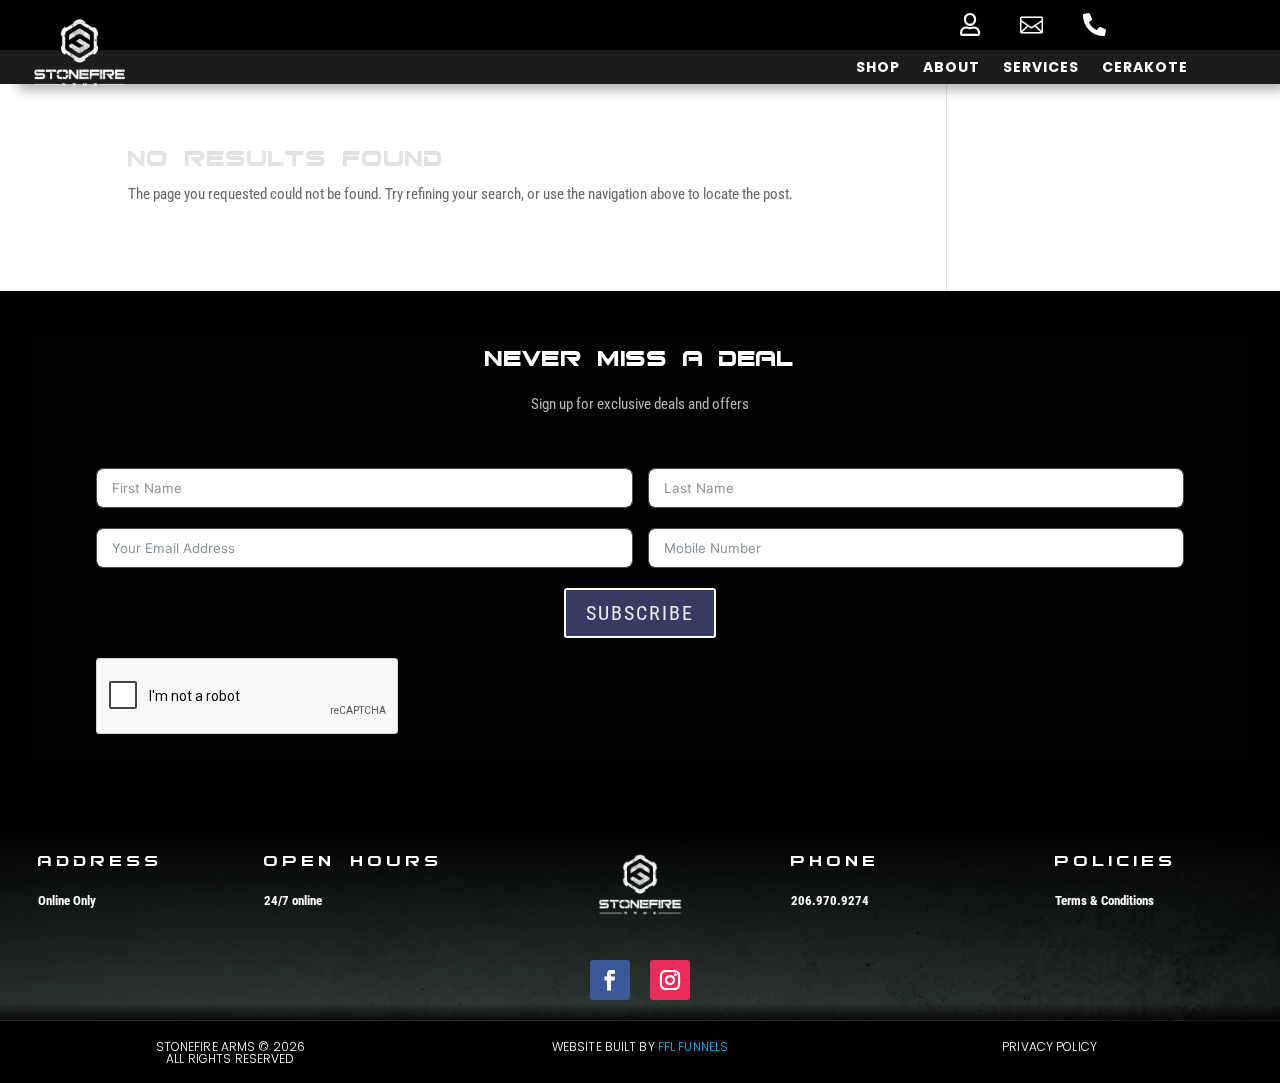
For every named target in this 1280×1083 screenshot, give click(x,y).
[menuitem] (970, 24)
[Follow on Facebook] (610, 980)
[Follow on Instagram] (670, 980)
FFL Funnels (693, 1046)
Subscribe (640, 613)
